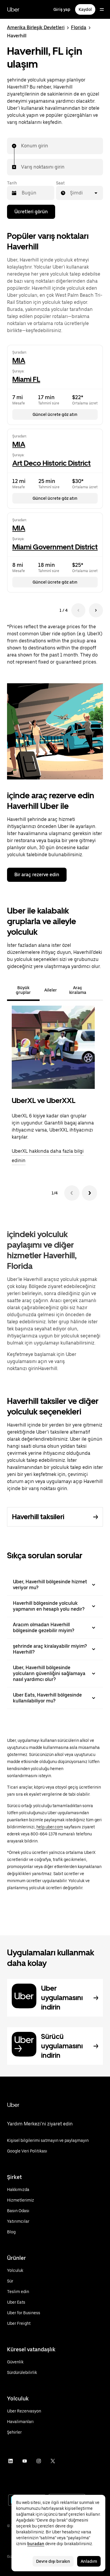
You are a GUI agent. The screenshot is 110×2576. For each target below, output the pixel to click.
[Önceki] (72, 1193)
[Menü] (102, 9)
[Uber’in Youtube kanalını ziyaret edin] (25, 2461)
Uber (13, 9)
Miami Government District (55, 547)
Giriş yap (62, 9)
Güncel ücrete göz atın (55, 414)
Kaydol (85, 9)
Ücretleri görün (31, 212)
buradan (36, 2544)
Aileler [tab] (51, 990)
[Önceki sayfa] (78, 610)
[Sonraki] (89, 1193)
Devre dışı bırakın (53, 2561)
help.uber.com (50, 1827)
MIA (19, 360)
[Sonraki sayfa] (96, 610)
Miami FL (26, 379)
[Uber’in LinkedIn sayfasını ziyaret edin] (11, 2461)
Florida (79, 28)
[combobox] (21, 146)
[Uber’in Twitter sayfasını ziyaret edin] (53, 2461)
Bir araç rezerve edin (37, 875)
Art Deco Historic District (51, 463)
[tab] (98, 990)
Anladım (89, 2561)
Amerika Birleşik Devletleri (36, 28)
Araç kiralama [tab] (78, 990)
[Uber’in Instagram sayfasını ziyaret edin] (39, 2461)
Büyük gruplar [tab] (23, 990)
